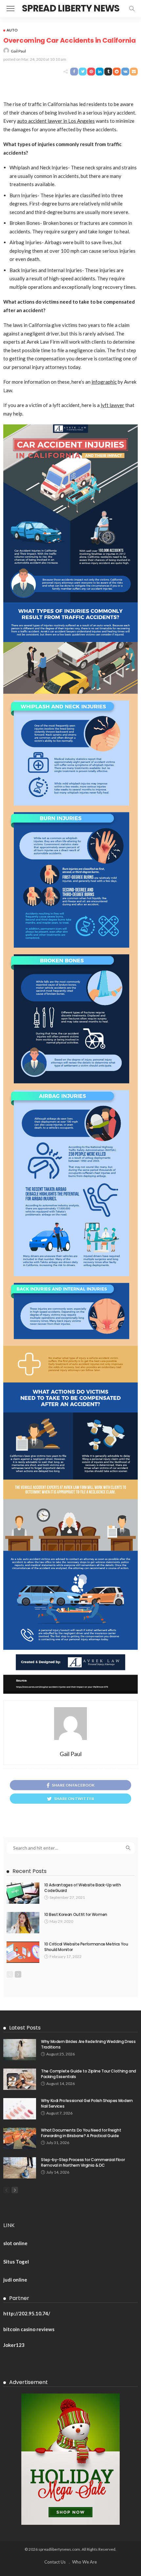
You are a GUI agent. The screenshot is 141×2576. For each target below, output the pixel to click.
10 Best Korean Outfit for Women (76, 1914)
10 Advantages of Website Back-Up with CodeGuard (83, 1888)
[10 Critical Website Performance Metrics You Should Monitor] (23, 1952)
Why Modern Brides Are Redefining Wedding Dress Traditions (88, 2044)
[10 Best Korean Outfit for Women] (23, 1923)
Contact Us (55, 2562)
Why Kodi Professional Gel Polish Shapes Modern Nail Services (87, 2103)
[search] (132, 9)
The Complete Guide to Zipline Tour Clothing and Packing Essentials (89, 2074)
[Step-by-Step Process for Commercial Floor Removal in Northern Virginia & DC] (20, 2168)
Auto (12, 30)
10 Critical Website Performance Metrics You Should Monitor (86, 1947)
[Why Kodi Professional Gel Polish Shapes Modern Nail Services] (20, 2109)
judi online (15, 2280)
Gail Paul (18, 51)
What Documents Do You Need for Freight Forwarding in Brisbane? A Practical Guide (81, 2133)
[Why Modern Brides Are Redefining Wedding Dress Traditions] (20, 2050)
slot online (15, 2243)
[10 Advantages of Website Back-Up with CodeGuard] (23, 1893)
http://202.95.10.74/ (27, 2313)
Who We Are (84, 2562)
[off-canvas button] (10, 9)
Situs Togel (16, 2262)
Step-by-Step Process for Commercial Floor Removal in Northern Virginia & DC (83, 2162)
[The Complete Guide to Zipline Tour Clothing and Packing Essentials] (20, 2079)
